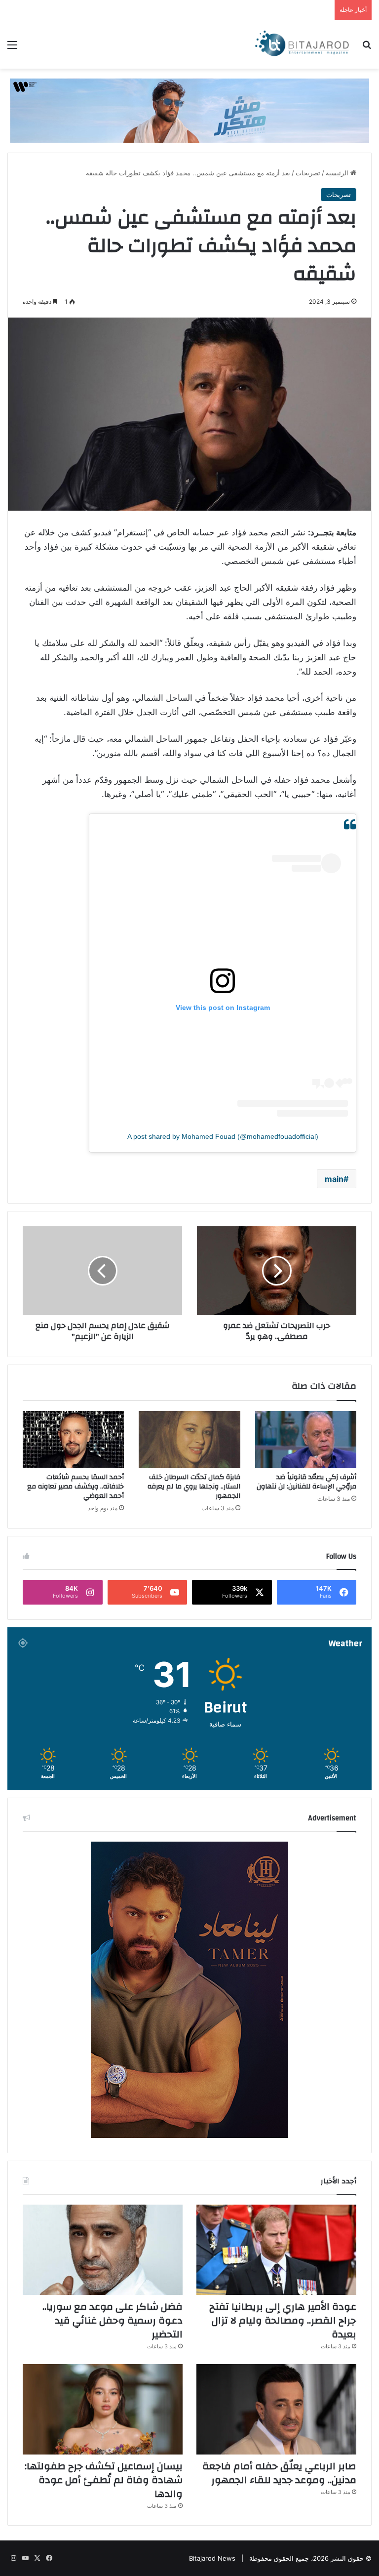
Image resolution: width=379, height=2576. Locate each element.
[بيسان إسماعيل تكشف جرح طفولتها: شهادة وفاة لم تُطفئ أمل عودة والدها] (103, 2409)
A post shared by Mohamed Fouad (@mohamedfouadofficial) (223, 1136)
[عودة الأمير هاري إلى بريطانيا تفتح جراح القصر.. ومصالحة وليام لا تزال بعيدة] (276, 2250)
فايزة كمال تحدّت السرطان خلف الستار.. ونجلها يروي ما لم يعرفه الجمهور (194, 1487)
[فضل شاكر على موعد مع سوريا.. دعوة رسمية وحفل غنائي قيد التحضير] (103, 2250)
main (334, 1179)
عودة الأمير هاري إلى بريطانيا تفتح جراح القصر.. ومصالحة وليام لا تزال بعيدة (283, 2320)
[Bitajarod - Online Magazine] (302, 44)
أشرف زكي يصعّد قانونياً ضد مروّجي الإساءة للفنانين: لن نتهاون (306, 1482)
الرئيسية (338, 173)
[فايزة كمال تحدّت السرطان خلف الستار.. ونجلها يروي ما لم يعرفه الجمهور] (189, 1440)
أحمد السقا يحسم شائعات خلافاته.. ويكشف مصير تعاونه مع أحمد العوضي (76, 1487)
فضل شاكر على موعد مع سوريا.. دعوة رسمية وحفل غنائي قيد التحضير (113, 2320)
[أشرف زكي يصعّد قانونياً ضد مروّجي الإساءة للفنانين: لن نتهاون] (306, 1440)
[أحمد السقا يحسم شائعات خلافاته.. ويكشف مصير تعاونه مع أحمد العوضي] (73, 1440)
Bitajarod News (212, 2558)
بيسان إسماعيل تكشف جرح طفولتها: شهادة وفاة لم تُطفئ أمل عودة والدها (104, 2480)
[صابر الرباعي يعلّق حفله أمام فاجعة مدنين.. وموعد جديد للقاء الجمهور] (276, 2409)
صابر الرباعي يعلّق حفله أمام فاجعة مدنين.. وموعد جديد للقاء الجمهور (279, 2473)
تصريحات (308, 173)
